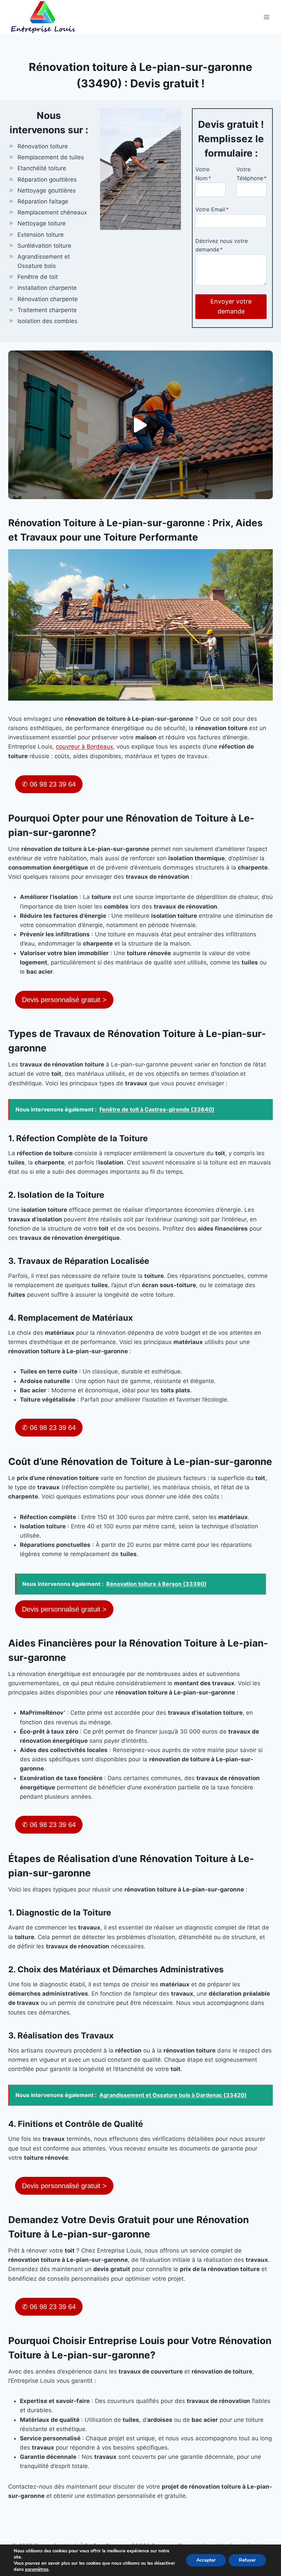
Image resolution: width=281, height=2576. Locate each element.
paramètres (37, 2569)
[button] (140, 425)
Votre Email (212, 209)
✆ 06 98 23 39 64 (49, 784)
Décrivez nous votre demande (222, 245)
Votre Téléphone (252, 174)
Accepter (206, 2560)
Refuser (247, 2560)
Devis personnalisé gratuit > (64, 1000)
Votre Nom (203, 174)
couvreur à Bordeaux (84, 747)
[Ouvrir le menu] (266, 17)
